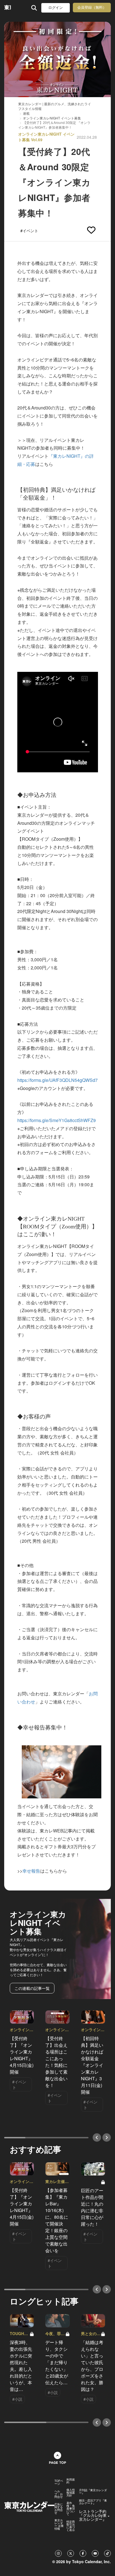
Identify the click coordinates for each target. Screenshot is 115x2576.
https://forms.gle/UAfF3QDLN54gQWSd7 (57, 1080)
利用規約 (71, 2481)
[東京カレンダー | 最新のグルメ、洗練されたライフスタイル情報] (8, 8)
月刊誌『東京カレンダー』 (93, 2491)
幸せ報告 (31, 1871)
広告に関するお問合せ (59, 2508)
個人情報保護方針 (71, 2493)
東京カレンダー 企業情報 (59, 2524)
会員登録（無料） (92, 7)
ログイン (56, 8)
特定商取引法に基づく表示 (71, 2526)
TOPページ (59, 2482)
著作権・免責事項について (71, 2508)
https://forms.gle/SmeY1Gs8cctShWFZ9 (57, 1120)
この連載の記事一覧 (32, 1988)
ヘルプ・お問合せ (59, 2494)
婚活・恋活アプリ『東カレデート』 (93, 2502)
